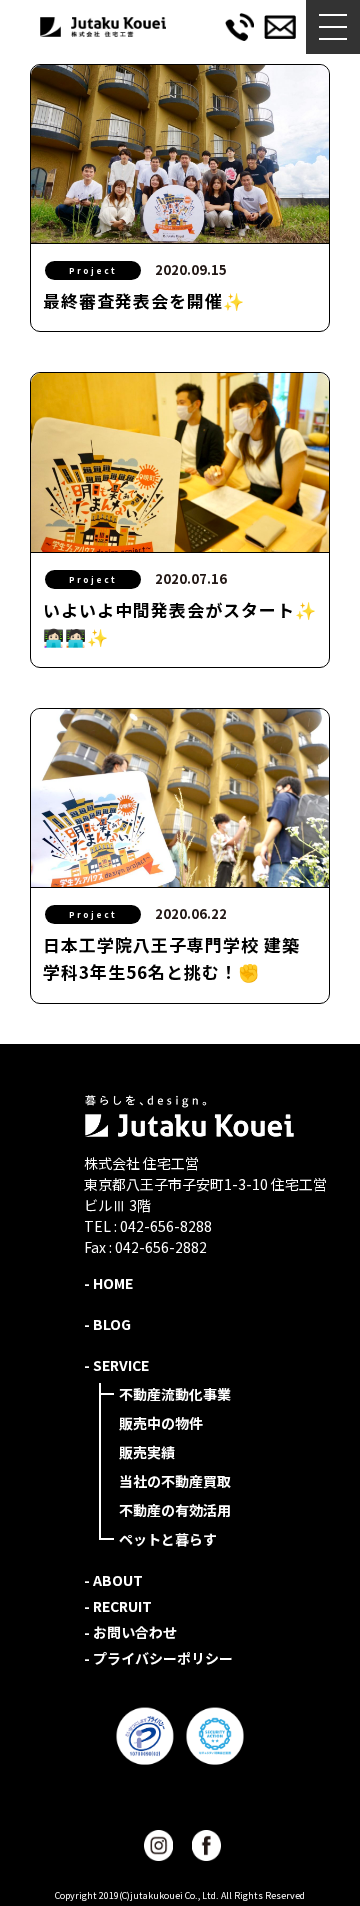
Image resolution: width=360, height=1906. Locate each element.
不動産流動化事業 (175, 1394)
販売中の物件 (161, 1423)
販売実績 (147, 1452)
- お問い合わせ (130, 1632)
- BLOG (107, 1324)
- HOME (108, 1283)
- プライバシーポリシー (158, 1658)
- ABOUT (113, 1580)
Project (93, 270)
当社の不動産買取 (175, 1481)
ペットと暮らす (168, 1539)
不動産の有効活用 (175, 1510)
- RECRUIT (118, 1606)
